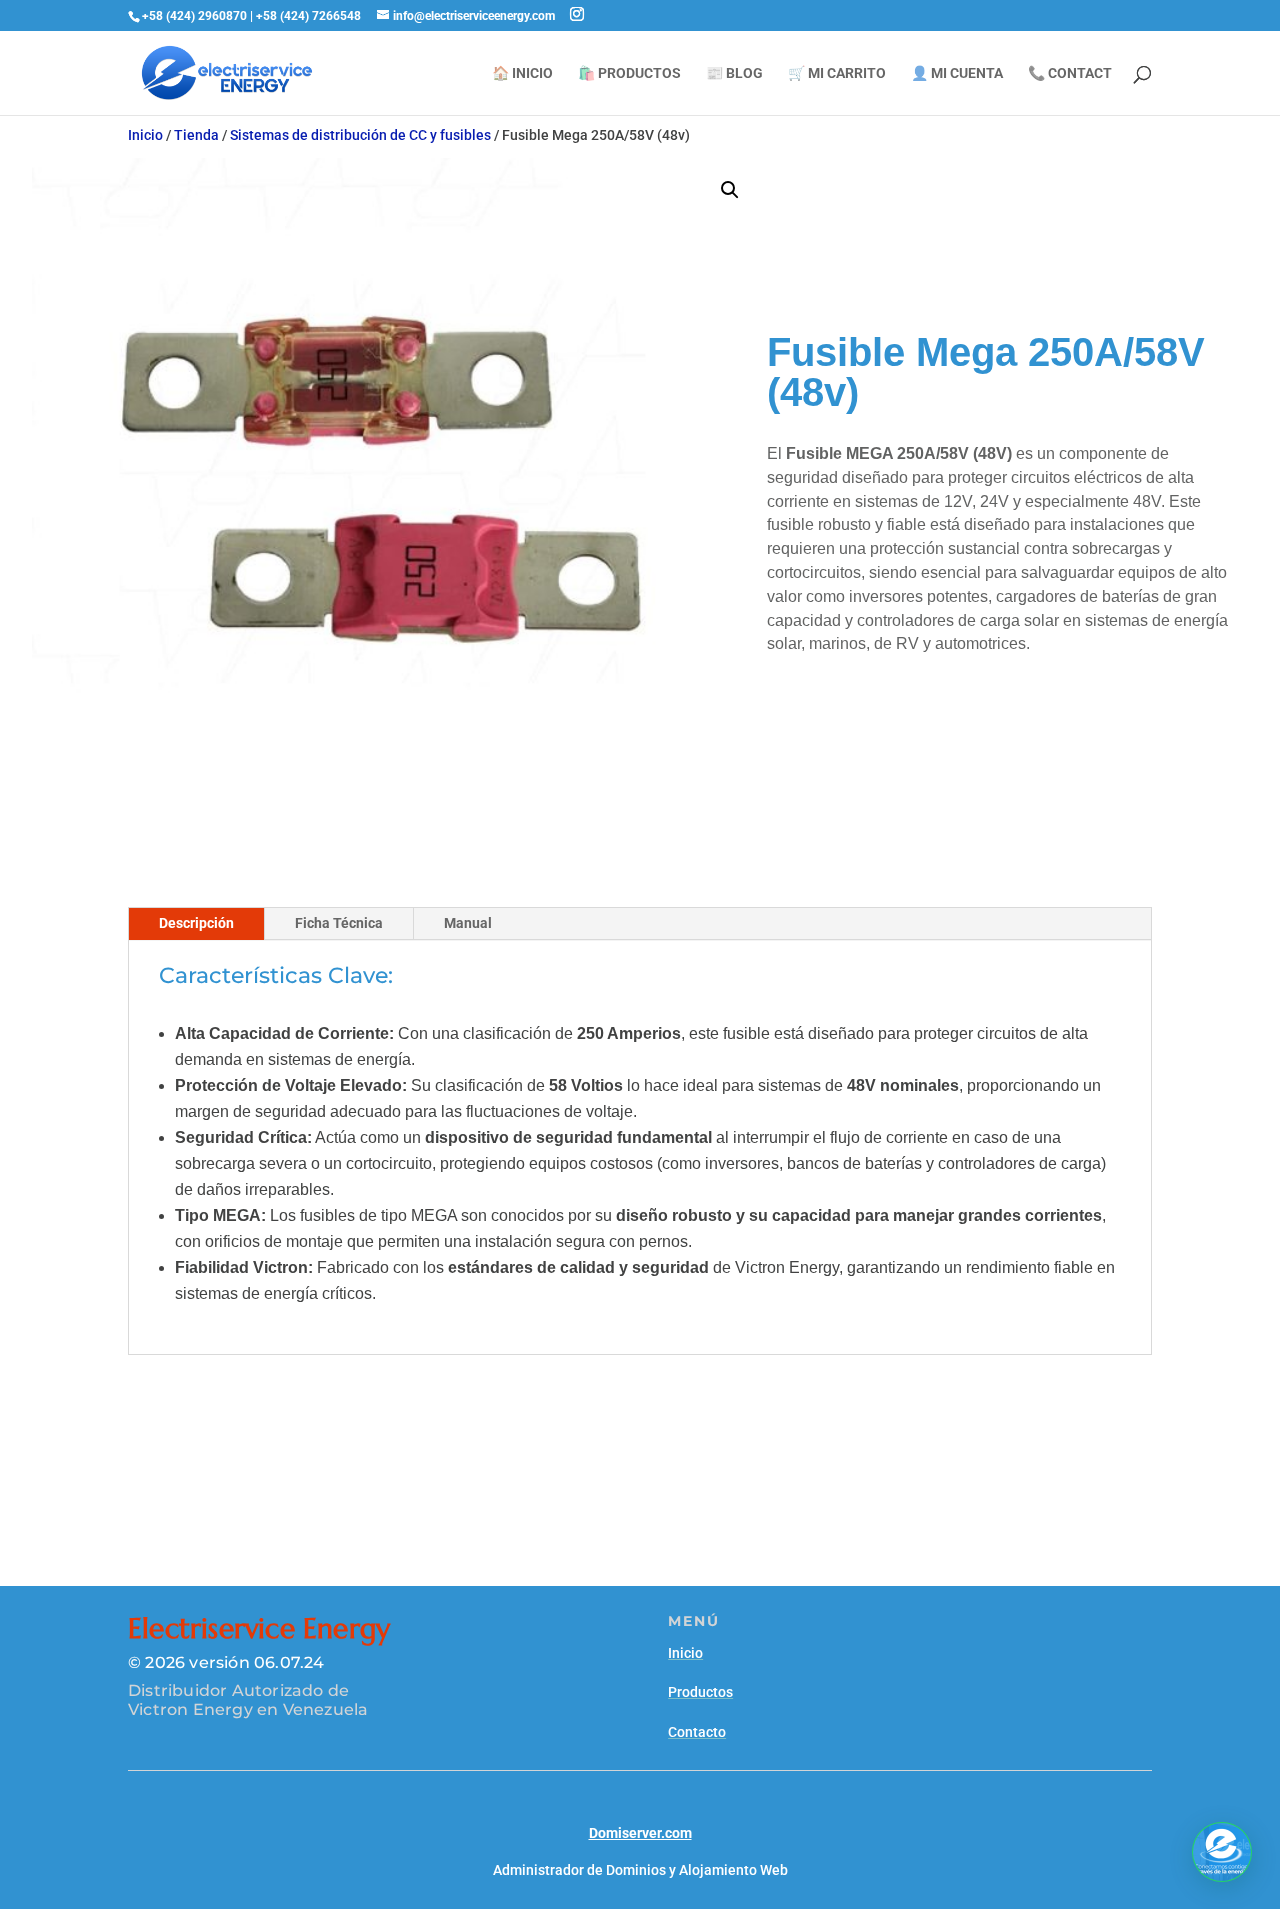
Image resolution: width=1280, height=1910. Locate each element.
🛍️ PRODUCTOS (629, 73)
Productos (700, 1692)
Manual (468, 923)
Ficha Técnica (339, 923)
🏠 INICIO (522, 73)
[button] (730, 190)
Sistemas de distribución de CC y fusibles (360, 135)
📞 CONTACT (1070, 73)
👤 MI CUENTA (957, 73)
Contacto (697, 1732)
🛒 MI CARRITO (837, 73)
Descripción (196, 923)
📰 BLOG (734, 73)
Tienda (196, 135)
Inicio (145, 135)
